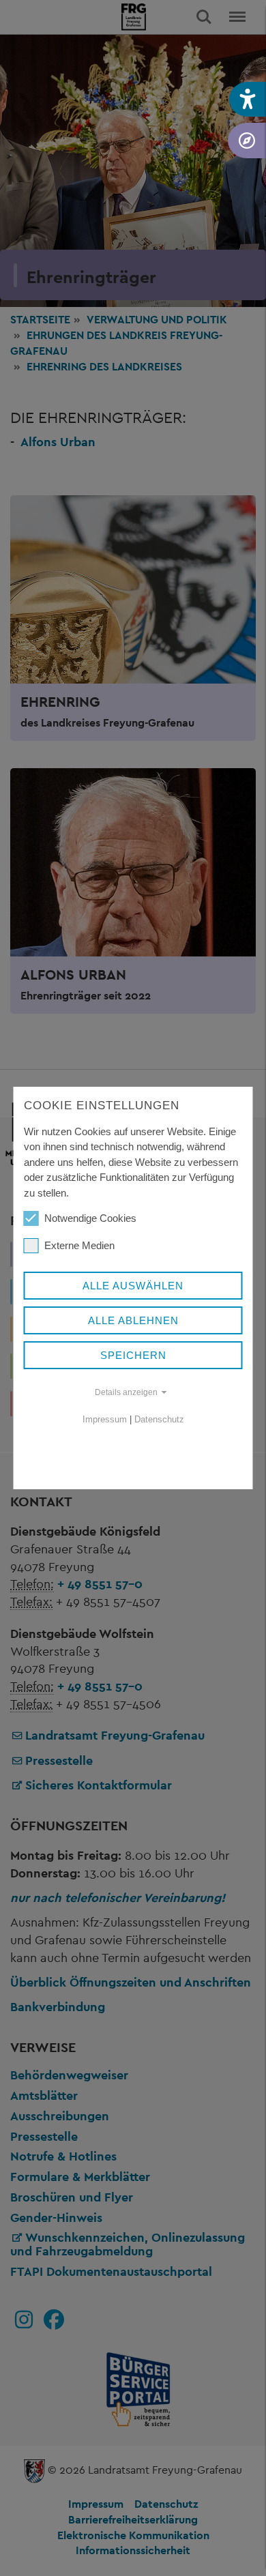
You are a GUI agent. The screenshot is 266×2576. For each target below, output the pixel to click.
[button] (248, 99)
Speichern (133, 1355)
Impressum (105, 1419)
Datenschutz (159, 1419)
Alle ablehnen (133, 1320)
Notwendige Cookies (90, 1218)
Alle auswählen (133, 1286)
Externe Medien (79, 1245)
